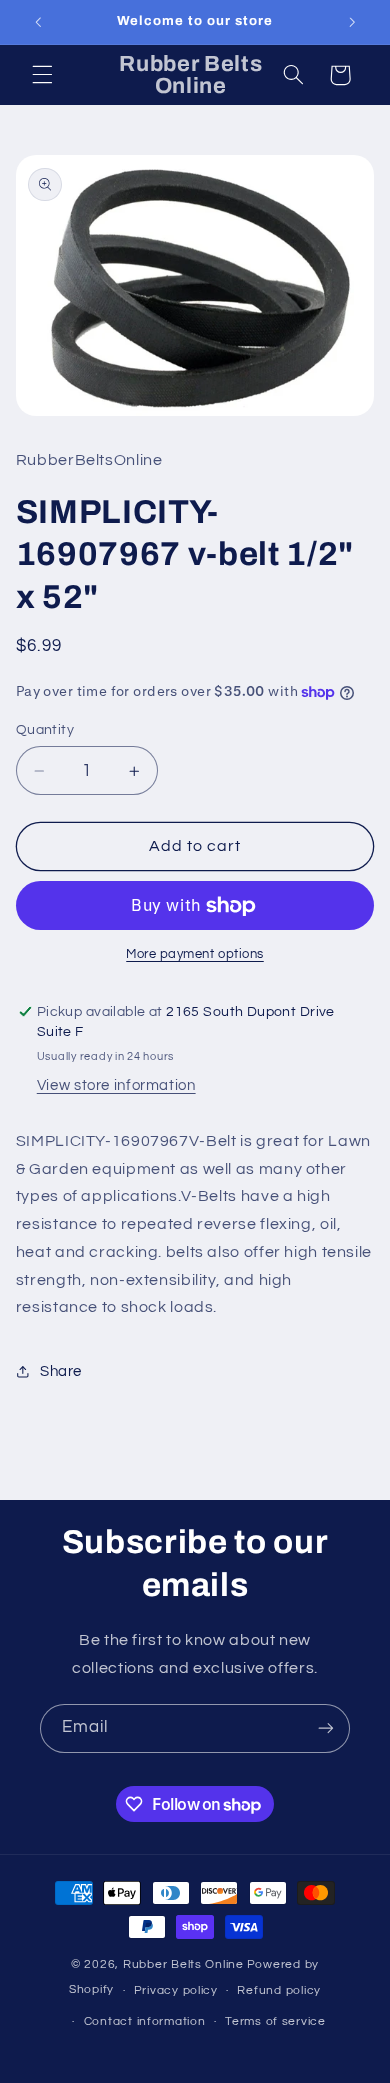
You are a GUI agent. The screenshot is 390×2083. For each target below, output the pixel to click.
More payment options (195, 954)
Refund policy (279, 1990)
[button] (42, 75)
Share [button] (61, 1371)
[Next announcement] (352, 22)
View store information (116, 1085)
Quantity (45, 730)
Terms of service (275, 2021)
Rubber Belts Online (183, 1964)
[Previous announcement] (38, 22)
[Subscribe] (326, 1728)
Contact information (145, 2021)
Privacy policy (176, 1990)
